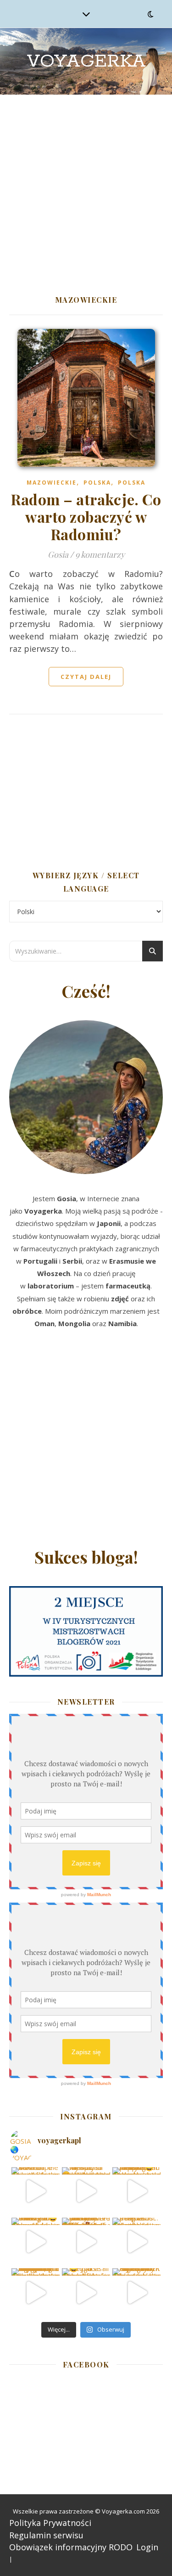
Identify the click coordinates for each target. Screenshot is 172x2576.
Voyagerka (86, 61)
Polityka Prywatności (50, 2523)
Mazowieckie (52, 483)
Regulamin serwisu (46, 2535)
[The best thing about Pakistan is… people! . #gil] (136, 2242)
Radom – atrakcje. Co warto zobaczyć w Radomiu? (86, 517)
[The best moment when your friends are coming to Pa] (36, 2242)
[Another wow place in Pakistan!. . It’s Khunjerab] (36, 2292)
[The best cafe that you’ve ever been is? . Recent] (86, 2242)
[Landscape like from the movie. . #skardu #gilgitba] (36, 2191)
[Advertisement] (86, 185)
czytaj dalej (86, 677)
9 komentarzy (100, 554)
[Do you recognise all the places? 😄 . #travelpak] (86, 2292)
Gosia (58, 554)
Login (147, 2547)
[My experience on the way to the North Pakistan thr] (136, 2292)
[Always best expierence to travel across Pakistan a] (136, 2191)
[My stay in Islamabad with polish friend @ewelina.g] (86, 2191)
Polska (97, 483)
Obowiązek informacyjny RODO (71, 2547)
